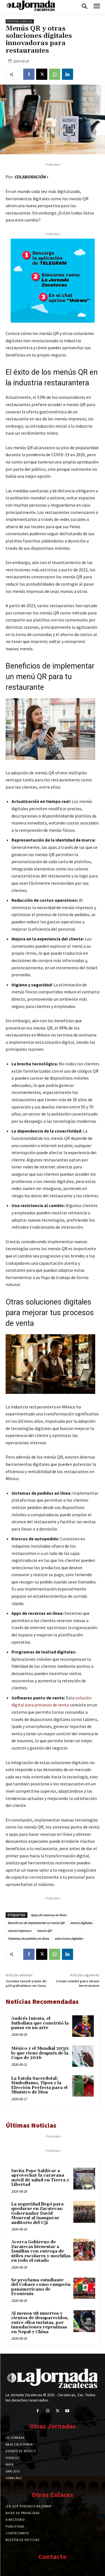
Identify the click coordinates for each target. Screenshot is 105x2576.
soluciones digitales (69, 1938)
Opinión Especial (20, 21)
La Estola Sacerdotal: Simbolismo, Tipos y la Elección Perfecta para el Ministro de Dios (39, 2085)
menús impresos (20, 1931)
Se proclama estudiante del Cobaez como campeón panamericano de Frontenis (41, 2287)
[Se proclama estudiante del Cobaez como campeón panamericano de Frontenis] (84, 2288)
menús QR (44, 1931)
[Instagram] (47, 2411)
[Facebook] (29, 74)
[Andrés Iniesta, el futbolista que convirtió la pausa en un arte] (83, 2026)
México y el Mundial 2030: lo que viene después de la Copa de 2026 (40, 2053)
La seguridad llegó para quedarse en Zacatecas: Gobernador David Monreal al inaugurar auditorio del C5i (37, 2213)
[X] (42, 74)
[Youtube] (67, 2411)
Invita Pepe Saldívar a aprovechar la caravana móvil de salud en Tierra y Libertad (40, 2178)
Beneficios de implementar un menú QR (36, 1923)
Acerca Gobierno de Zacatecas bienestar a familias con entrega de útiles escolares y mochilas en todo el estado (41, 2251)
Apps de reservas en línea (49, 1915)
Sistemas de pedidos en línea (28, 1938)
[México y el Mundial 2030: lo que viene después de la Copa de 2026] (83, 2056)
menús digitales (81, 1923)
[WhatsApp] (55, 74)
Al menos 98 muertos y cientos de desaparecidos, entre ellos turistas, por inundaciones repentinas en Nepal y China (40, 2323)
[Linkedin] (67, 74)
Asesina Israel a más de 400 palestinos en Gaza (26, 1984)
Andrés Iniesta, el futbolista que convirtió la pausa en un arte (40, 2023)
